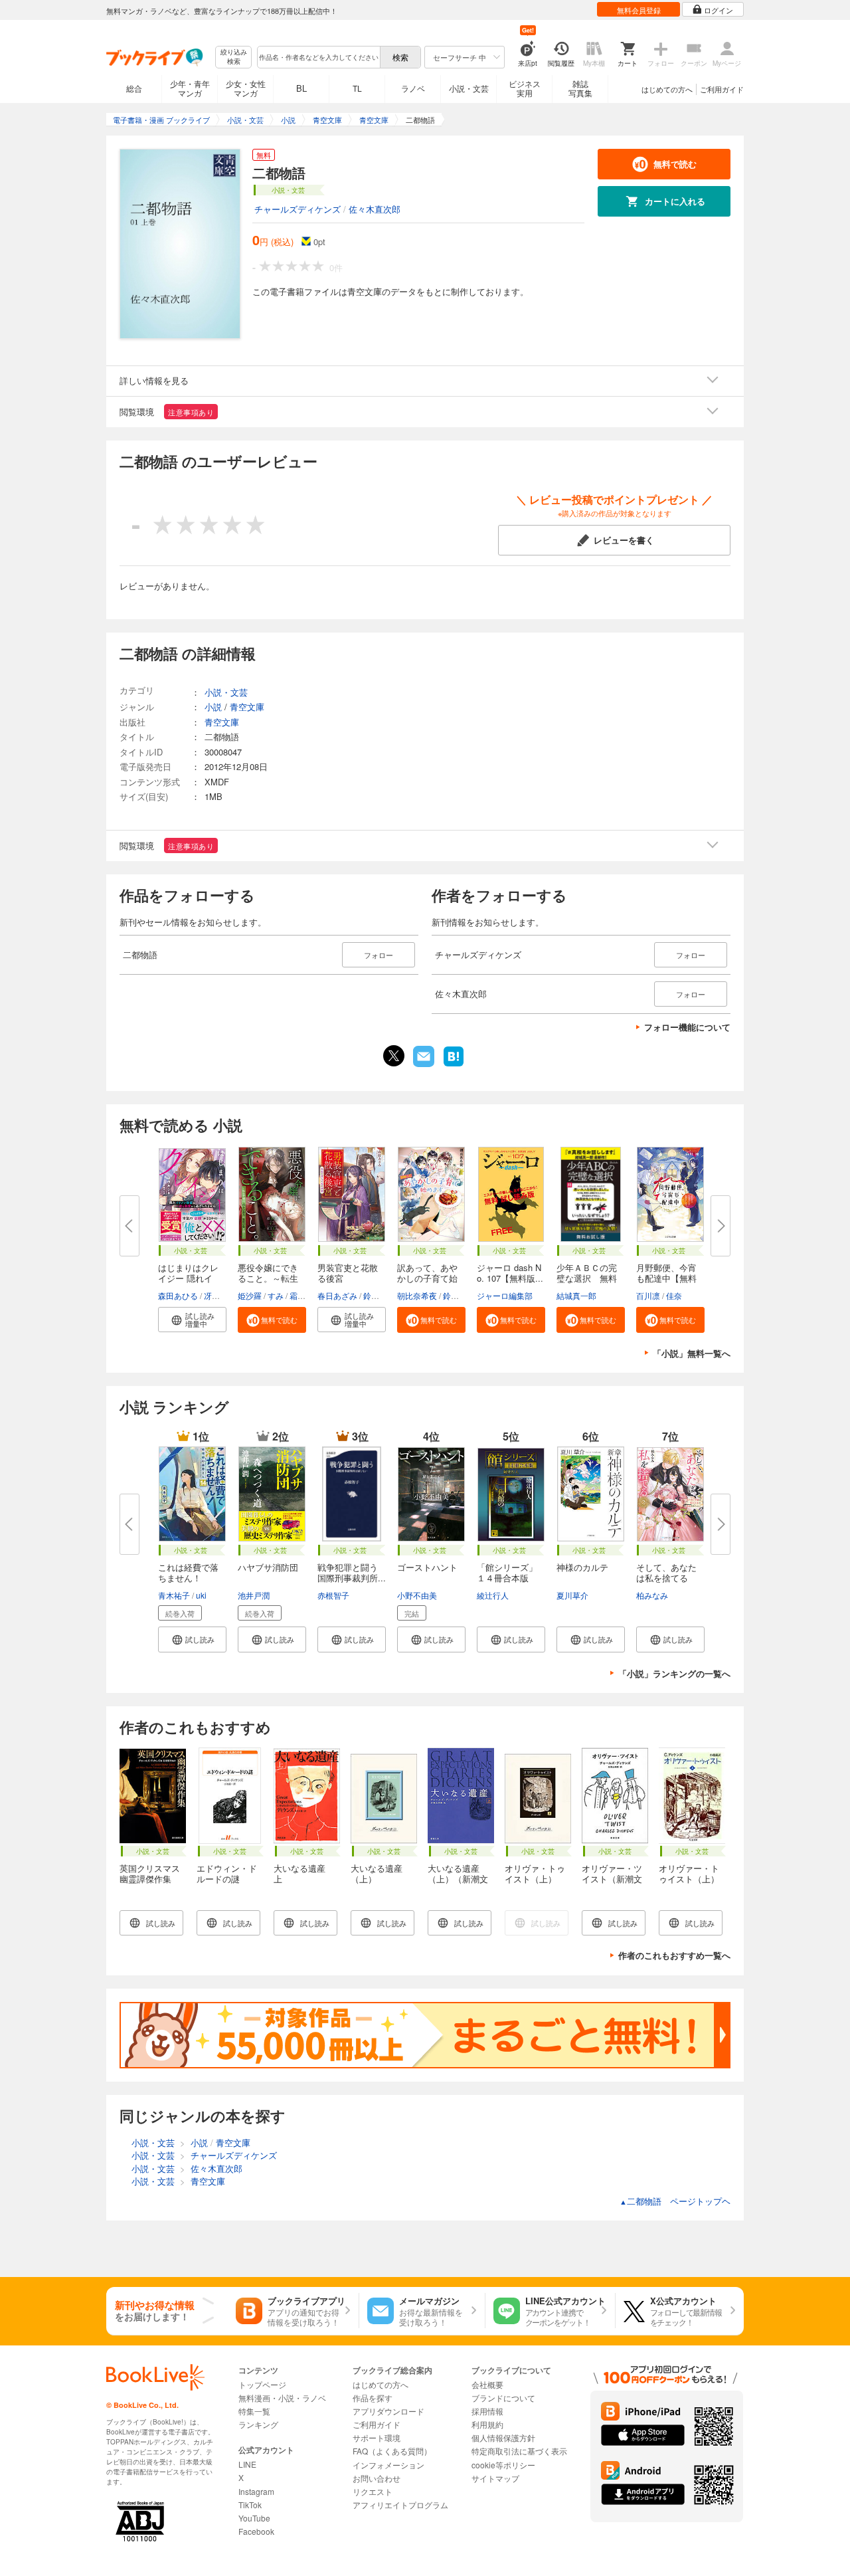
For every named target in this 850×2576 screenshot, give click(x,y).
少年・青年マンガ (190, 88)
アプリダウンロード (388, 2411)
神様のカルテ (582, 1567)
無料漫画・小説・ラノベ (282, 2398)
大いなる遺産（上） (377, 1873)
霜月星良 (305, 1295)
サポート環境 (377, 2437)
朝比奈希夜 (417, 1295)
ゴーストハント (427, 1567)
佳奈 (674, 1295)
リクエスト (373, 2491)
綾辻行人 (493, 1595)
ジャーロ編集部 (505, 1295)
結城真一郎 (576, 1295)
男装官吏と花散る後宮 (348, 1273)
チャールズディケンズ (297, 209)
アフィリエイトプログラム (400, 2505)
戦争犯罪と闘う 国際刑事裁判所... (352, 1572)
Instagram (256, 2491)
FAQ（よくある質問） (392, 2451)
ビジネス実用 (525, 88)
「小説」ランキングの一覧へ (674, 1673)
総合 (134, 88)
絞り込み (234, 57)
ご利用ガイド (722, 89)
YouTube (254, 2518)
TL (357, 88)
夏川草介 (572, 1595)
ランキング (258, 2424)
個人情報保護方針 (503, 2437)
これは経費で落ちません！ (188, 1572)
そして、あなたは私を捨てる (666, 1572)
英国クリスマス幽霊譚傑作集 (150, 1873)
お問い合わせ (377, 2478)
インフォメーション (388, 2465)
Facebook (256, 2531)
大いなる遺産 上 (304, 1873)
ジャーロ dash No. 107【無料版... (510, 1273)
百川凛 (648, 1295)
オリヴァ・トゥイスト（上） (535, 1873)
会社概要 (487, 2384)
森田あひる (178, 1295)
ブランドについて (503, 2398)
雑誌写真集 (580, 88)
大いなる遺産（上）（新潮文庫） (458, 1879)
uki (201, 1595)
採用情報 (487, 2411)
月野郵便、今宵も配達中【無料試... (666, 1278)
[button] (192, 1320)
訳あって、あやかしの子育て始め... (427, 1278)
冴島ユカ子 (224, 1295)
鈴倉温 (455, 1295)
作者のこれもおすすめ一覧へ (674, 1955)
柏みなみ (652, 1595)
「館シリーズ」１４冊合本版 (507, 1572)
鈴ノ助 (375, 1295)
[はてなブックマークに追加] (454, 1065)
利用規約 (487, 2424)
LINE (247, 2464)
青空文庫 (247, 707)
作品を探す (373, 2398)
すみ (276, 1295)
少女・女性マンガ (246, 88)
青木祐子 (174, 1595)
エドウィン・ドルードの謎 (227, 1873)
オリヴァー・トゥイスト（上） (689, 1873)
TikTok (250, 2505)
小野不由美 (417, 1595)
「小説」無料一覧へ (692, 1353)
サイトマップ (495, 2478)
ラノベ (413, 88)
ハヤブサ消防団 (268, 1567)
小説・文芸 (469, 88)
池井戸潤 (254, 1595)
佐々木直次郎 (375, 209)
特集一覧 (254, 2411)
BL (301, 88)
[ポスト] (394, 1056)
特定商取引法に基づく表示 (519, 2451)
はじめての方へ (667, 89)
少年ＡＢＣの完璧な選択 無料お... (587, 1278)
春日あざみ (337, 1295)
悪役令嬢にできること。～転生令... (268, 1278)
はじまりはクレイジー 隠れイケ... (188, 1278)
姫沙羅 (250, 1295)
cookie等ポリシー (503, 2465)
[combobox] (318, 57)
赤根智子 (333, 1595)
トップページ (262, 2384)
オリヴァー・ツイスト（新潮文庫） (612, 1879)
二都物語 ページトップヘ (675, 2201)
